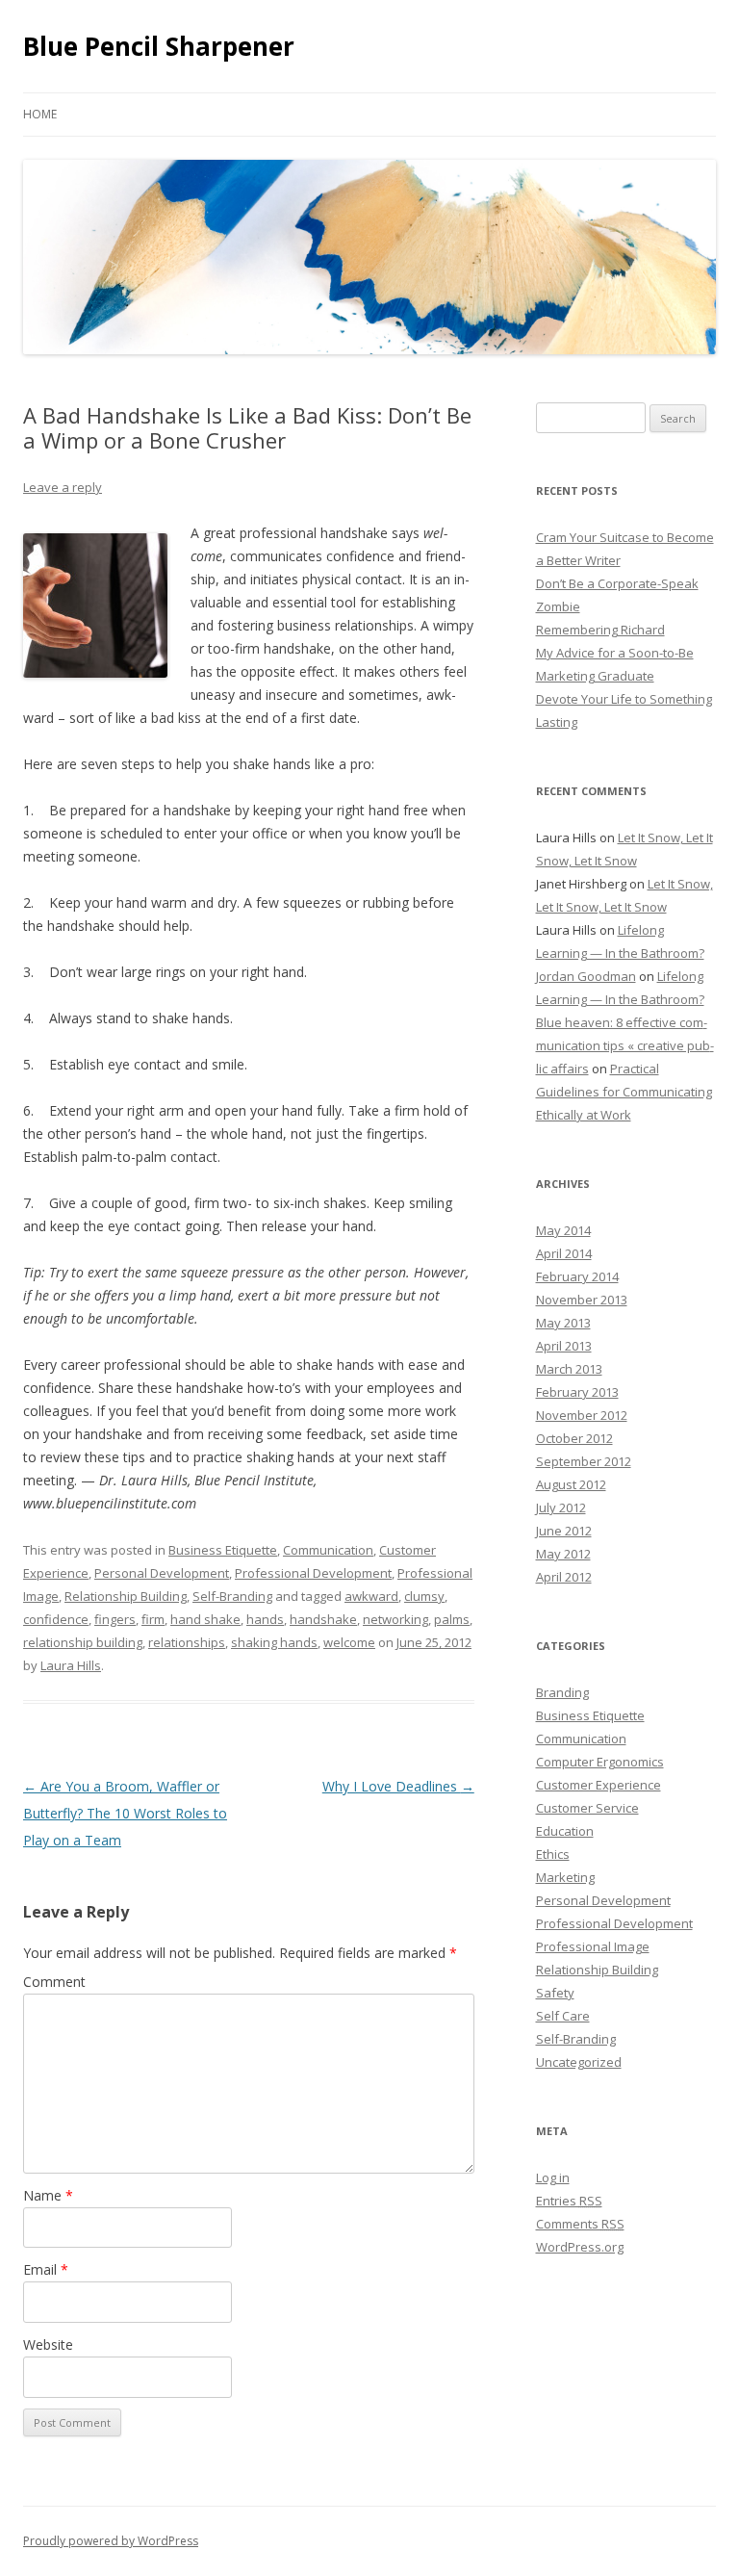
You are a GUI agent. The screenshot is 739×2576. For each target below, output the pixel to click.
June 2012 (564, 1531)
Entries (569, 2201)
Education (565, 1831)
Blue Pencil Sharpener (159, 46)
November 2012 (582, 1415)
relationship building (83, 1642)
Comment (54, 1982)
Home (40, 114)
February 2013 (577, 1392)
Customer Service (587, 1808)
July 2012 (561, 1507)
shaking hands (274, 1642)
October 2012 (574, 1438)
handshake (323, 1619)
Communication (328, 1550)
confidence (56, 1619)
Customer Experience (599, 1785)
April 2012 (564, 1577)
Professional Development (313, 1573)
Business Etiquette (223, 1550)
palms (452, 1619)
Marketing (565, 1877)
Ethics (553, 1854)
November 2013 (582, 1300)
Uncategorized (579, 2062)
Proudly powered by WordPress (111, 2541)
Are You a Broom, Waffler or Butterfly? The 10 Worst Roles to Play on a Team (125, 1813)
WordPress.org (580, 2247)
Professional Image (593, 1946)
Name (48, 2195)
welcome (349, 1642)
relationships (187, 1642)
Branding (562, 1692)
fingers (115, 1619)
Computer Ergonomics (600, 1762)
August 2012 (571, 1484)
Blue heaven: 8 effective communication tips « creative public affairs (625, 1045)
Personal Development (162, 1573)
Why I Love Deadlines (398, 1786)
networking (395, 1619)
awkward (371, 1596)
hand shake (205, 1619)
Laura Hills (71, 1665)
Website (48, 2344)
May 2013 (563, 1323)
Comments (580, 2224)
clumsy (424, 1596)
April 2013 (564, 1346)
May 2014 (563, 1230)
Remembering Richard (600, 630)
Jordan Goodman (586, 976)
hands (265, 1619)
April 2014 (564, 1253)
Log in (553, 2177)
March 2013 (569, 1369)
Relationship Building (126, 1596)
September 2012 (584, 1461)
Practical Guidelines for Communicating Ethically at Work (624, 1092)
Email (46, 2269)
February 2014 (577, 1276)
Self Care (563, 2016)
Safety (555, 1993)
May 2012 (563, 1554)
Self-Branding (232, 1596)
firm (153, 1619)
